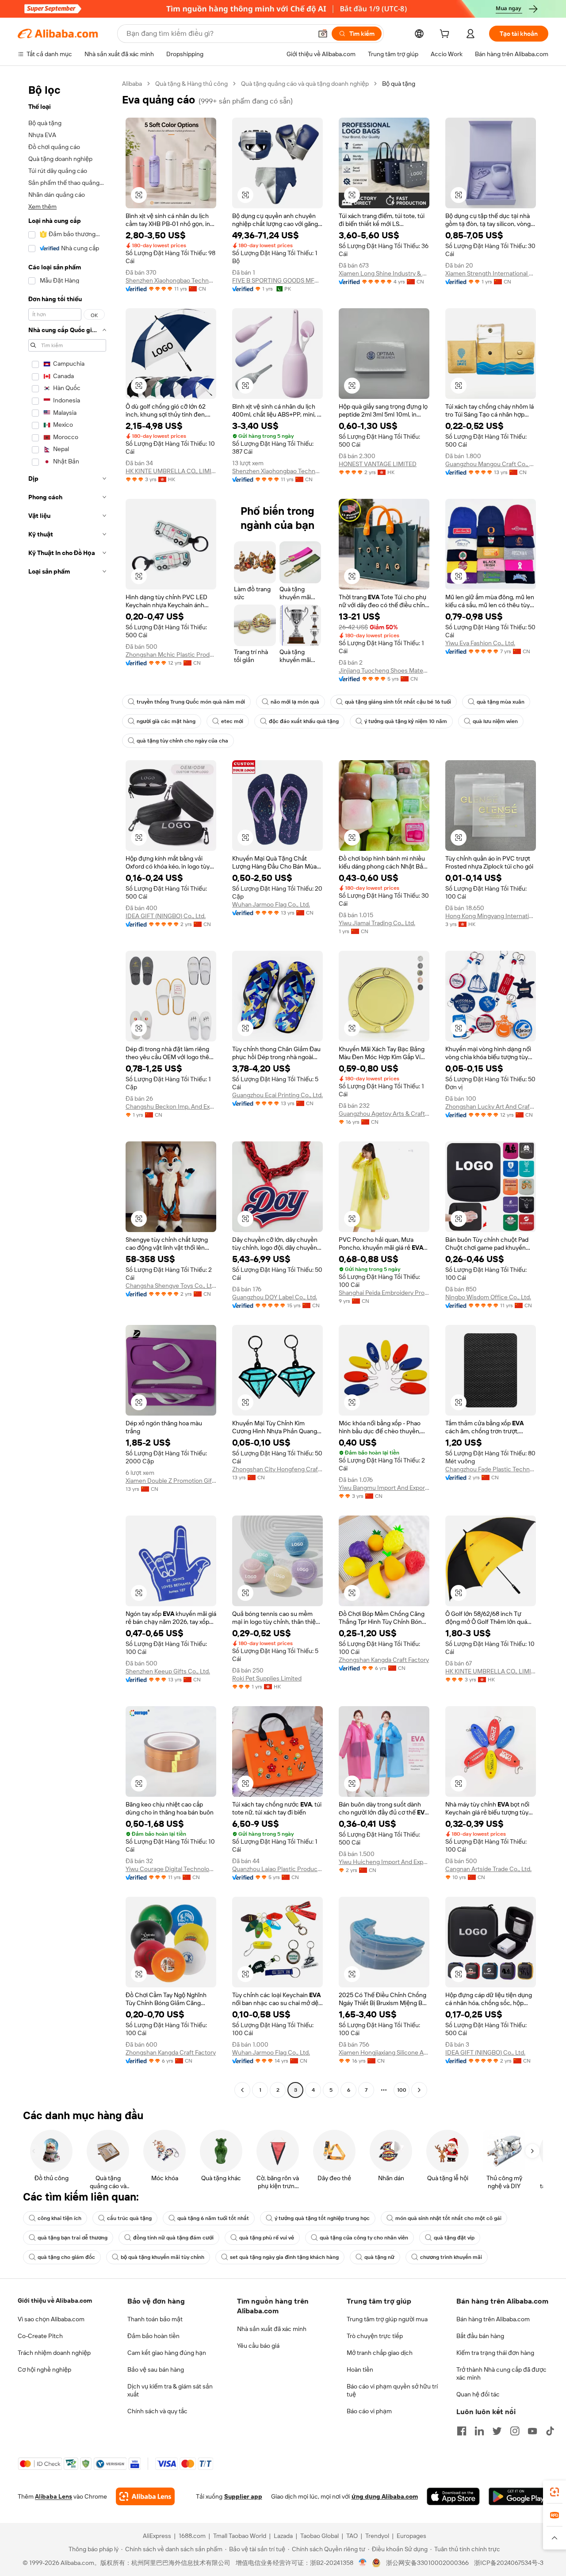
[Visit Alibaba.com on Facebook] (462, 2431)
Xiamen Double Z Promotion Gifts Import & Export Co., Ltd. (171, 1481)
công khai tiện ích (59, 2218)
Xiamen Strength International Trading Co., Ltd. (491, 273)
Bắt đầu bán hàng (480, 2336)
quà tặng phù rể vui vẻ (267, 2238)
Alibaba (132, 84)
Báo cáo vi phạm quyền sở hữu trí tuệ (392, 2390)
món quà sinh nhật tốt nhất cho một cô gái (448, 2218)
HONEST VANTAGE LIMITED (378, 464)
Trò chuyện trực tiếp (375, 2336)
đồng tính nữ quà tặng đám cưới (173, 2238)
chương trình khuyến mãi (451, 2257)
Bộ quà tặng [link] (399, 84)
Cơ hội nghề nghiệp (44, 2369)
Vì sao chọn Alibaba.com (51, 2319)
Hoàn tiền (360, 2369)
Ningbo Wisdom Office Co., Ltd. (488, 1297)
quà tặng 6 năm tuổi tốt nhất (213, 2218)
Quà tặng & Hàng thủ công (191, 84)
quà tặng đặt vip (454, 2238)
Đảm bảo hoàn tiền (153, 2336)
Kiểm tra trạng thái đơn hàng (495, 2353)
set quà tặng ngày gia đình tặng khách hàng (284, 2257)
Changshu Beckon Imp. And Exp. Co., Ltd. (171, 1106)
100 (402, 2090)
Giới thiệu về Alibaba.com (55, 2300)
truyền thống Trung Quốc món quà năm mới (191, 702)
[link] (555, 2492)
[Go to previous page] (242, 2090)
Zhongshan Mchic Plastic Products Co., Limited (171, 655)
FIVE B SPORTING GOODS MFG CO (277, 280)
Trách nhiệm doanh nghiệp (54, 2353)
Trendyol (377, 2536)
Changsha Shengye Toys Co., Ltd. (171, 1286)
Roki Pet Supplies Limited (267, 1678)
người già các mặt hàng (166, 721)
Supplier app (243, 2496)
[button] (323, 34)
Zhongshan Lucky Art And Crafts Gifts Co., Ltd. (491, 1106)
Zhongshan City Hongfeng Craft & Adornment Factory (277, 1469)
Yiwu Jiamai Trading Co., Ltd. (377, 923)
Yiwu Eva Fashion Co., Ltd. (480, 643)
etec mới (232, 721)
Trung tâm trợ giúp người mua (387, 2319)
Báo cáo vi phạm (369, 2411)
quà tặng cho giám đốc (66, 2257)
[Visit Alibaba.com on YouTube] (532, 2431)
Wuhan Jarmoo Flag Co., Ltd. (271, 904)
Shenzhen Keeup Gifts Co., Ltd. (168, 1671)
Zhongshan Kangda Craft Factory (384, 1660)
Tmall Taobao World (240, 2536)
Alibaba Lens (54, 2496)
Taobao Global (319, 2536)
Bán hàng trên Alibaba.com (493, 2319)
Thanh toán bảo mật (155, 2319)
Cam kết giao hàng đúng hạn (167, 2353)
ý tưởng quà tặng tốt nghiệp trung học (322, 2218)
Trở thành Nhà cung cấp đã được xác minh (501, 2373)
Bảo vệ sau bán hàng (156, 2369)
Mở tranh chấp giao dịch (380, 2353)
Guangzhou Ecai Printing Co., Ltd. (277, 1095)
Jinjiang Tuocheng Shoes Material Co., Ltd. (384, 670)
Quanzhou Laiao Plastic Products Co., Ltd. (277, 1869)
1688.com (192, 2536)
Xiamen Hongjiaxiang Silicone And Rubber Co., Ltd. (384, 2052)
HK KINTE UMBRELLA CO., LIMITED (171, 471)
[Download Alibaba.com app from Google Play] (518, 2496)
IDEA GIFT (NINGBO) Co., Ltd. (166, 916)
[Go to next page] (419, 2090)
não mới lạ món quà (295, 702)
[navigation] (67, 1088)
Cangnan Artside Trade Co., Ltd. (488, 1869)
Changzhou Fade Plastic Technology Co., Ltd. (491, 1469)
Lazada (283, 2536)
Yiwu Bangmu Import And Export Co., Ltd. (384, 1488)
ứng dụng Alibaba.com (385, 2496)
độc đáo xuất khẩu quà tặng (304, 721)
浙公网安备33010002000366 (427, 2563)
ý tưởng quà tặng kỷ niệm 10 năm (406, 721)
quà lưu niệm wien (495, 721)
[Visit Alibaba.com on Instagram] (515, 2431)
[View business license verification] (363, 2563)
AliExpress (157, 2536)
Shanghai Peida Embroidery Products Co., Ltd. (384, 1293)
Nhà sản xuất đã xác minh (272, 2329)
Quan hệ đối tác (478, 2394)
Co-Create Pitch (40, 2336)
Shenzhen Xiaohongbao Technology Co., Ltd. (171, 280)
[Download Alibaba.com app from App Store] (453, 2496)
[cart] (446, 35)
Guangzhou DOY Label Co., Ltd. (275, 1297)
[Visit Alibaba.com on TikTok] (550, 2431)
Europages (411, 2536)
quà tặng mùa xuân (501, 702)
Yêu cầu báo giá (258, 2346)
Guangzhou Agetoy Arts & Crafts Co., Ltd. (384, 1114)
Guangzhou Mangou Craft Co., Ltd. (491, 464)
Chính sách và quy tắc (157, 2411)
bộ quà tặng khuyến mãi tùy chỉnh (163, 2257)
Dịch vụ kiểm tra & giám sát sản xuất (170, 2390)
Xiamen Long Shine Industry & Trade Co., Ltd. (384, 273)
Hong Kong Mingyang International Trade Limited (491, 916)
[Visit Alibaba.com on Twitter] (497, 2431)
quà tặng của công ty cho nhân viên (364, 2238)
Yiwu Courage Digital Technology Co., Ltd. (171, 1869)
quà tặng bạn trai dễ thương (73, 2238)
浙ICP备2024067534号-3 (509, 2563)
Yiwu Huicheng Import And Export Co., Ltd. (384, 1862)
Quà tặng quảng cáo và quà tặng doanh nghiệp (305, 84)
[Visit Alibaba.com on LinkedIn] (479, 2431)
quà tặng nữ (379, 2257)
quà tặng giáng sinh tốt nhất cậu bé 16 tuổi (398, 702)
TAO (352, 2536)
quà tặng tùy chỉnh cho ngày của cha (182, 741)
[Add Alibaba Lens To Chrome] (145, 2496)
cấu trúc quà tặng (129, 2218)
